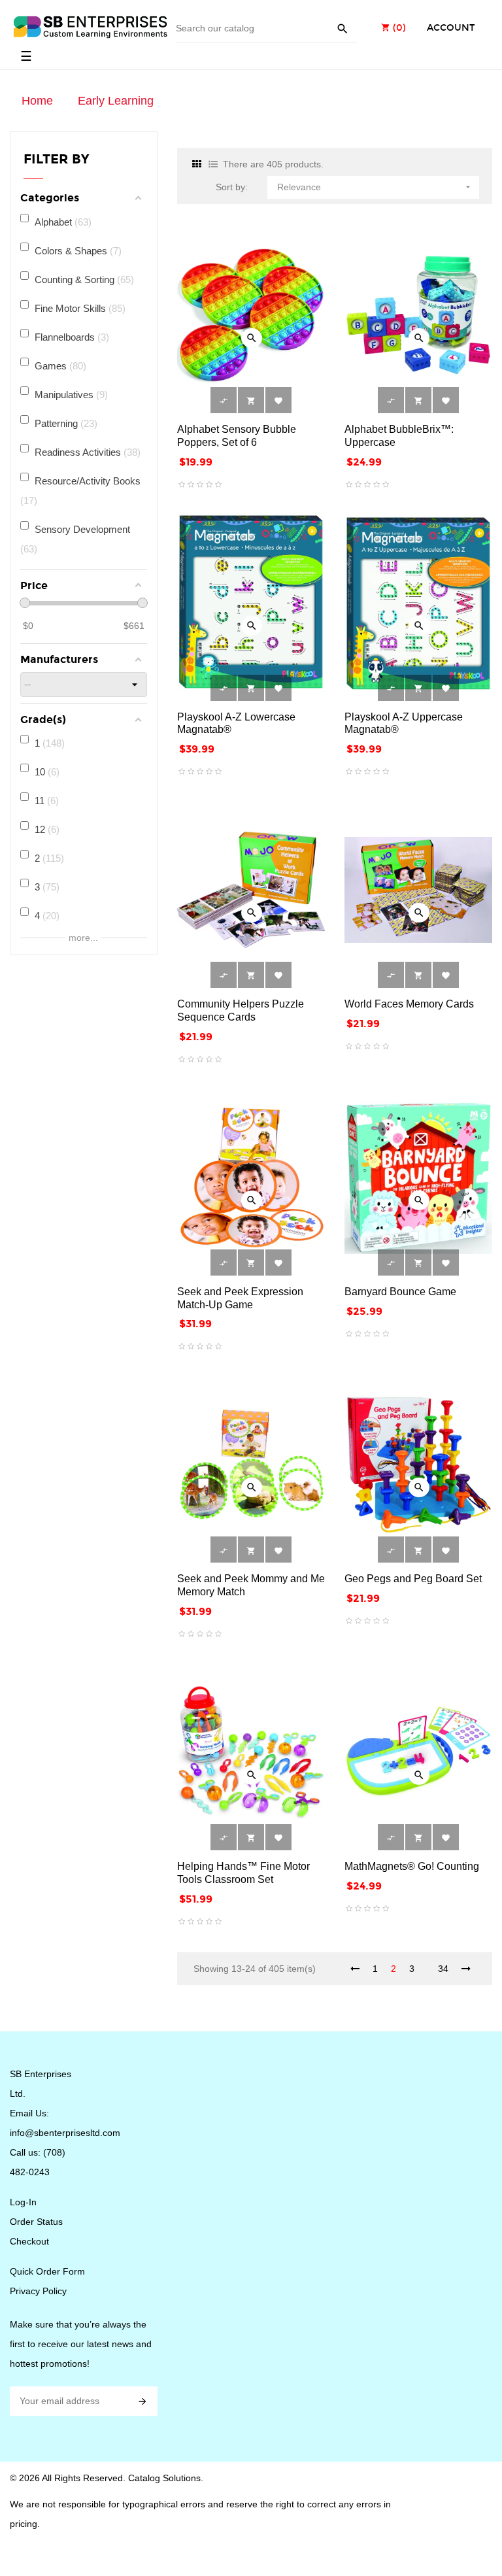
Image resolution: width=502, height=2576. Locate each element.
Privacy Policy (38, 2291)
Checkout (29, 2241)
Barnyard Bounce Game (400, 1292)
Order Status (36, 2222)
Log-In (23, 2202)
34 (443, 1969)
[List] (213, 164)
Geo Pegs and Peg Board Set (413, 1579)
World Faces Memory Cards (409, 1004)
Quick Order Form (47, 2271)
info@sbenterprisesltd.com (65, 2133)
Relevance (375, 187)
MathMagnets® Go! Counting (412, 1866)
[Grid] (197, 164)
